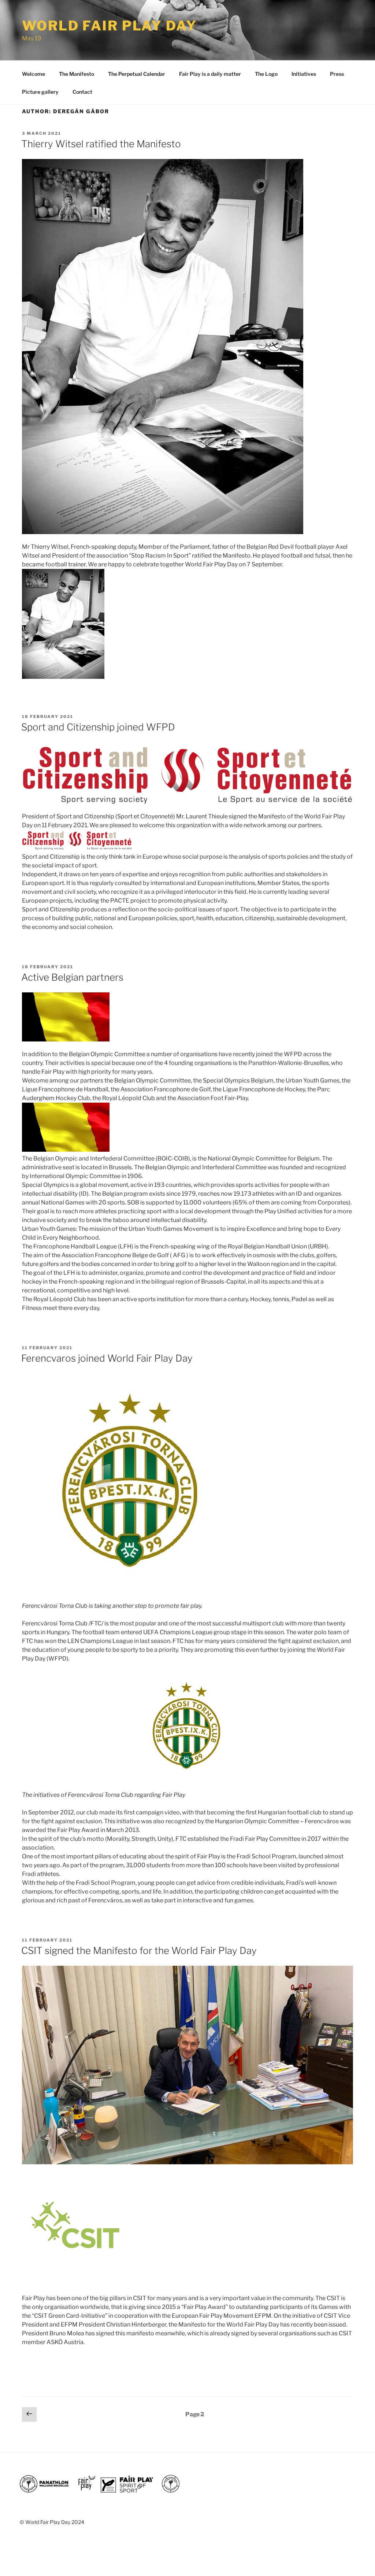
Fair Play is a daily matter (210, 74)
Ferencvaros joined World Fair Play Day (107, 1358)
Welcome (34, 74)
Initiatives (304, 74)
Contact (82, 92)
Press (337, 74)
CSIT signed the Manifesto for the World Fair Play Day (139, 1950)
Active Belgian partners (72, 977)
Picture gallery (40, 92)
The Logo (266, 74)
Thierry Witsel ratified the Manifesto (101, 144)
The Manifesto (77, 74)
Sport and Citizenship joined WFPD (98, 727)
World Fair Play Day (109, 26)
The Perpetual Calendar (137, 74)
